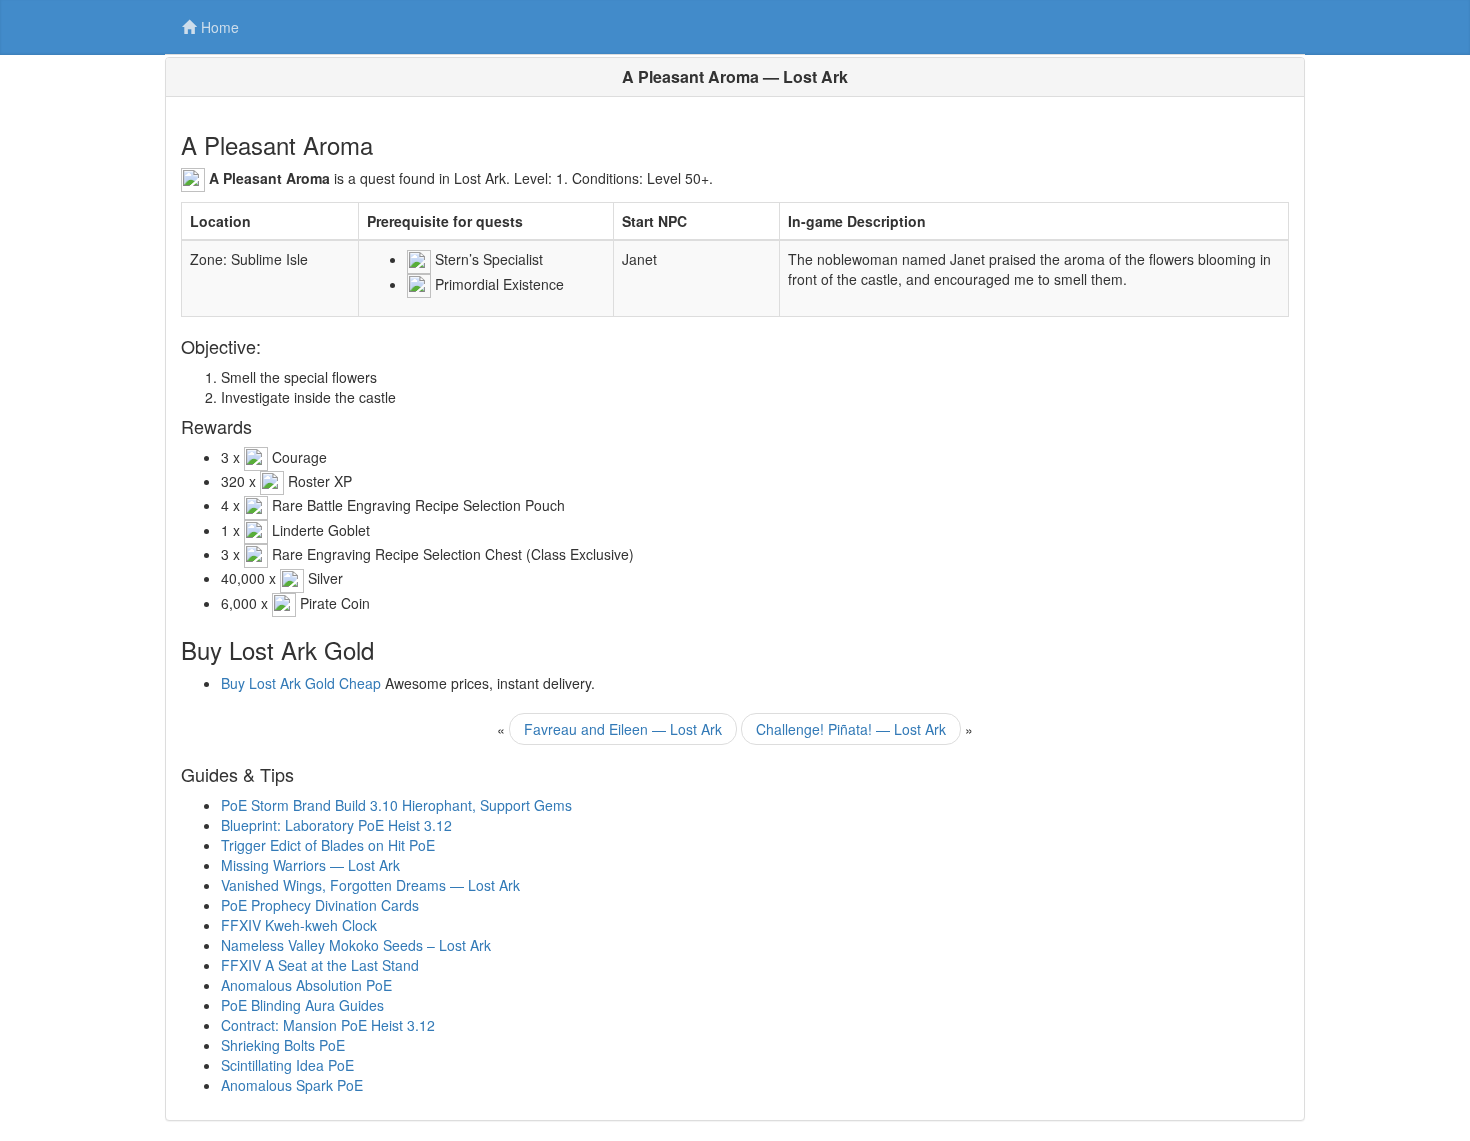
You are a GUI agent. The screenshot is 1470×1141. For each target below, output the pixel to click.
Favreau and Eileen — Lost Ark (623, 729)
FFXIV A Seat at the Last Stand (320, 965)
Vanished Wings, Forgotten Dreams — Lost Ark (370, 885)
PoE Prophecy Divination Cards (320, 905)
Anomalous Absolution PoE (306, 985)
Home (220, 27)
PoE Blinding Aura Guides (302, 1005)
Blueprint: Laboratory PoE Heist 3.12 (336, 825)
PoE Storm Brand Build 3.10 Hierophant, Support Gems (396, 805)
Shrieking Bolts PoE (283, 1045)
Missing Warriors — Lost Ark (310, 865)
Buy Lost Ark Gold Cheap (301, 683)
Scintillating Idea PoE (287, 1065)
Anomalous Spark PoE (292, 1085)
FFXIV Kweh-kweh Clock (299, 925)
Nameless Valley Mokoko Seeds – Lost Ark (356, 945)
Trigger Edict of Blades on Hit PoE (328, 845)
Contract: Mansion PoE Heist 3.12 (328, 1025)
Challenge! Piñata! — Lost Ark (851, 729)
